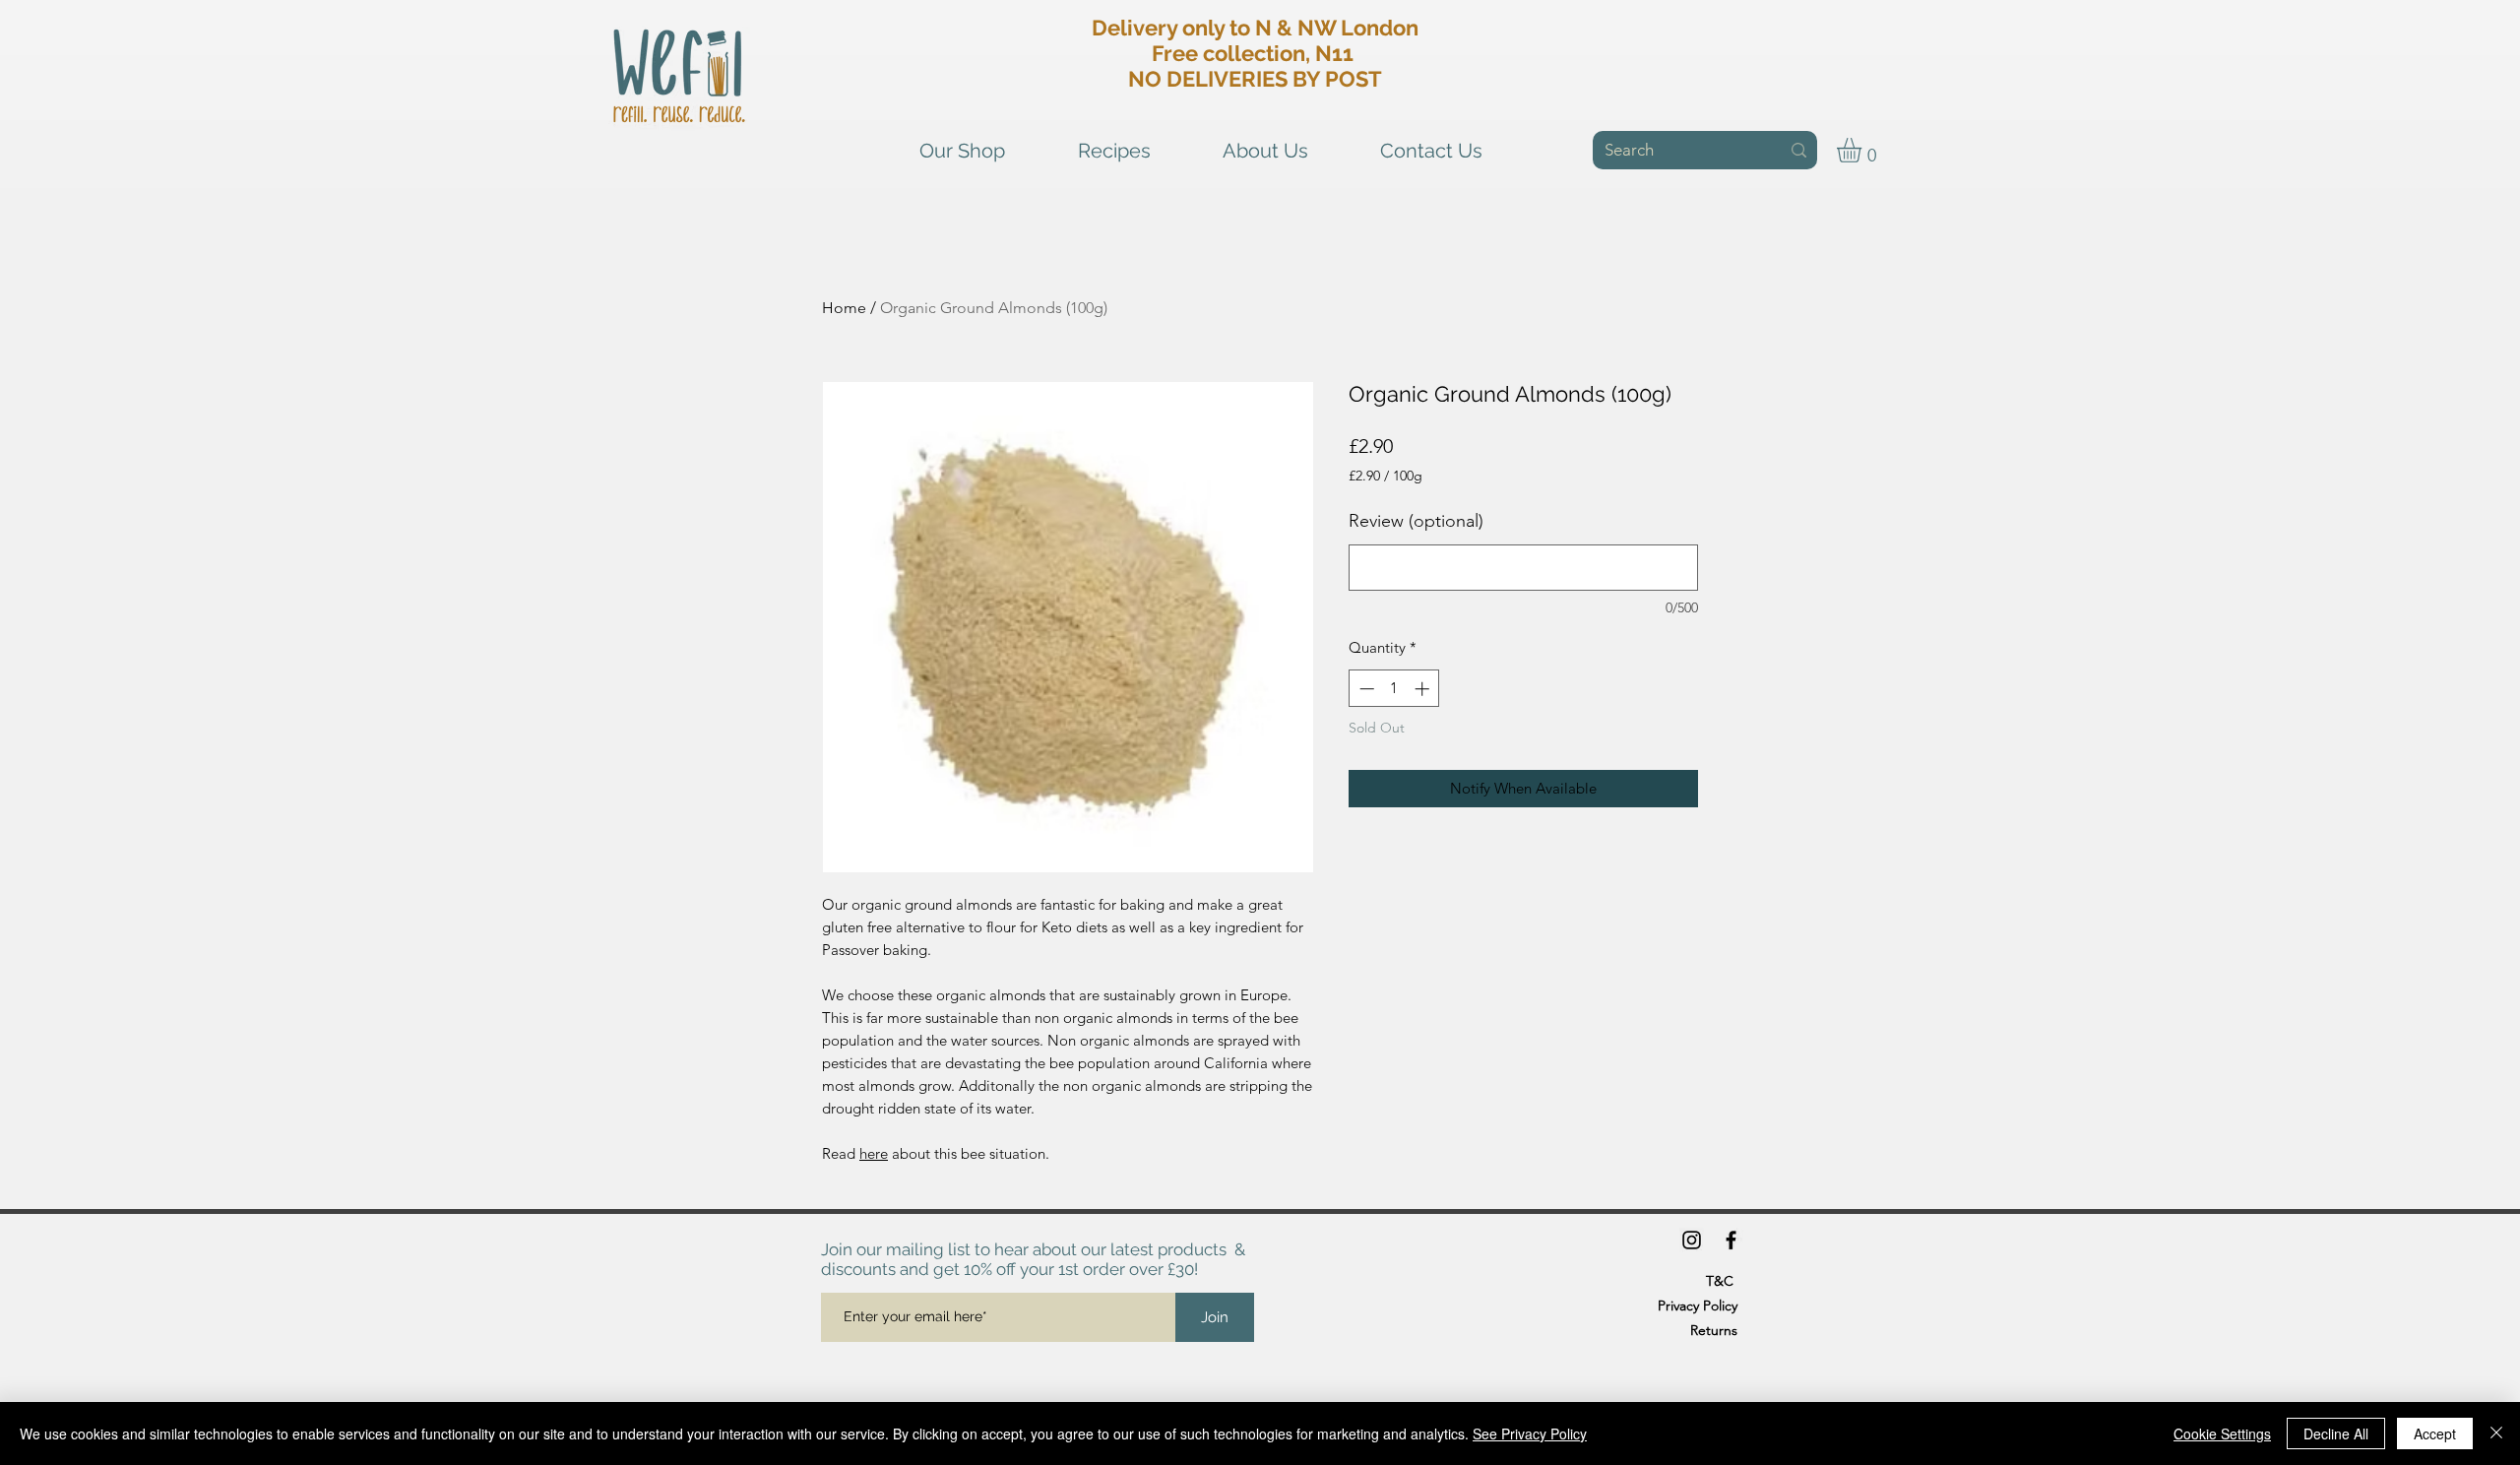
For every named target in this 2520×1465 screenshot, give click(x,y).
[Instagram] (1692, 1240)
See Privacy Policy (1530, 1433)
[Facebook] (1731, 1240)
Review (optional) (1416, 521)
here (874, 1153)
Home (844, 308)
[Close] (2496, 1433)
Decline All (2336, 1433)
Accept (2435, 1433)
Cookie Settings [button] (2222, 1433)
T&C (1720, 1281)
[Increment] (1424, 689)
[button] (1863, 150)
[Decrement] (1365, 689)
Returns (1714, 1330)
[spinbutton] (1394, 689)
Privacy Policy (1698, 1306)
